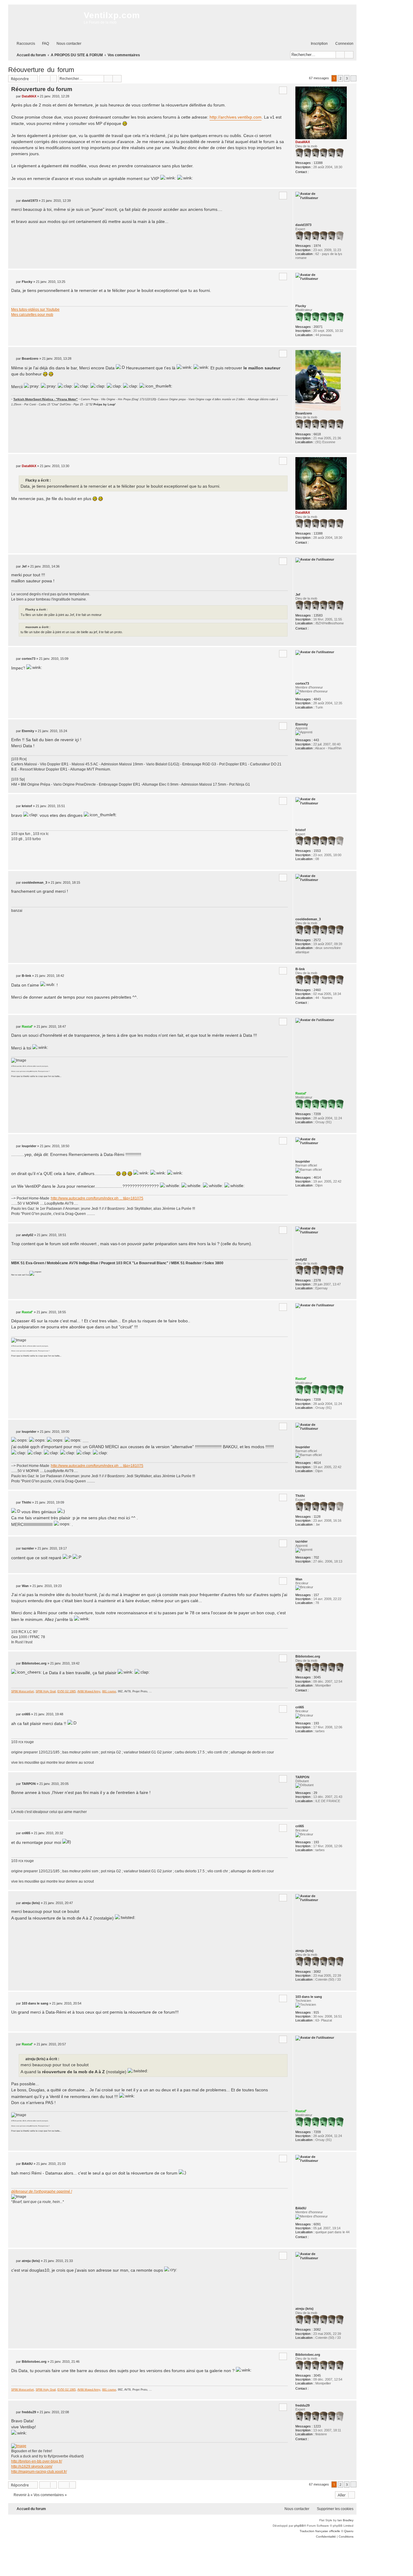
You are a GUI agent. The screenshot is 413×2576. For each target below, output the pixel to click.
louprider (303, 1161)
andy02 (301, 1259)
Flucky (301, 306)
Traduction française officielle (320, 2531)
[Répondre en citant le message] (283, 90)
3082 (317, 1972)
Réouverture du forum (41, 70)
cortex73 (302, 683)
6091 (317, 2224)
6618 (317, 434)
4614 (317, 1177)
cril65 (300, 1707)
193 (316, 1723)
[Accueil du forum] (44, 21)
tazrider (301, 1541)
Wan (299, 1579)
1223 (317, 2426)
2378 (317, 1280)
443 (316, 740)
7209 (317, 1114)
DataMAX (303, 142)
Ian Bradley (345, 2520)
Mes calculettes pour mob (32, 315)
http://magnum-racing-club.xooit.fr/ (39, 2472)
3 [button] (347, 78)
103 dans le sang (309, 1997)
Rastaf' (301, 1093)
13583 (318, 615)
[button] (353, 78)
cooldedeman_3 (308, 919)
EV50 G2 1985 (67, 1691)
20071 (318, 327)
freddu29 (302, 2405)
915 (316, 2012)
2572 (317, 940)
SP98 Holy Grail (46, 1691)
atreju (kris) (304, 1951)
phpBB (299, 2526)
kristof (301, 830)
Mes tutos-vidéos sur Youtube (35, 309)
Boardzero (304, 413)
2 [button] (340, 78)
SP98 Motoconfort (23, 1691)
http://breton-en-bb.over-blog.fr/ (37, 2461)
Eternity (302, 724)
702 (316, 1557)
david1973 (303, 225)
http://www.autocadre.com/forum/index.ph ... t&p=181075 (97, 1198)
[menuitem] (43, 44)
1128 (317, 1517)
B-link (300, 969)
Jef (298, 594)
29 (315, 1793)
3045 (317, 1677)
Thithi (300, 1496)
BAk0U (301, 2208)
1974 (317, 246)
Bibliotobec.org (308, 1656)
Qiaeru (349, 2531)
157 (316, 1595)
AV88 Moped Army (89, 1691)
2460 (317, 990)
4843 (317, 699)
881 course (109, 1691)
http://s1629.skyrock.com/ (32, 2466)
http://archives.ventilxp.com (236, 117)
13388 (318, 163)
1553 (317, 851)
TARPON (302, 1777)
